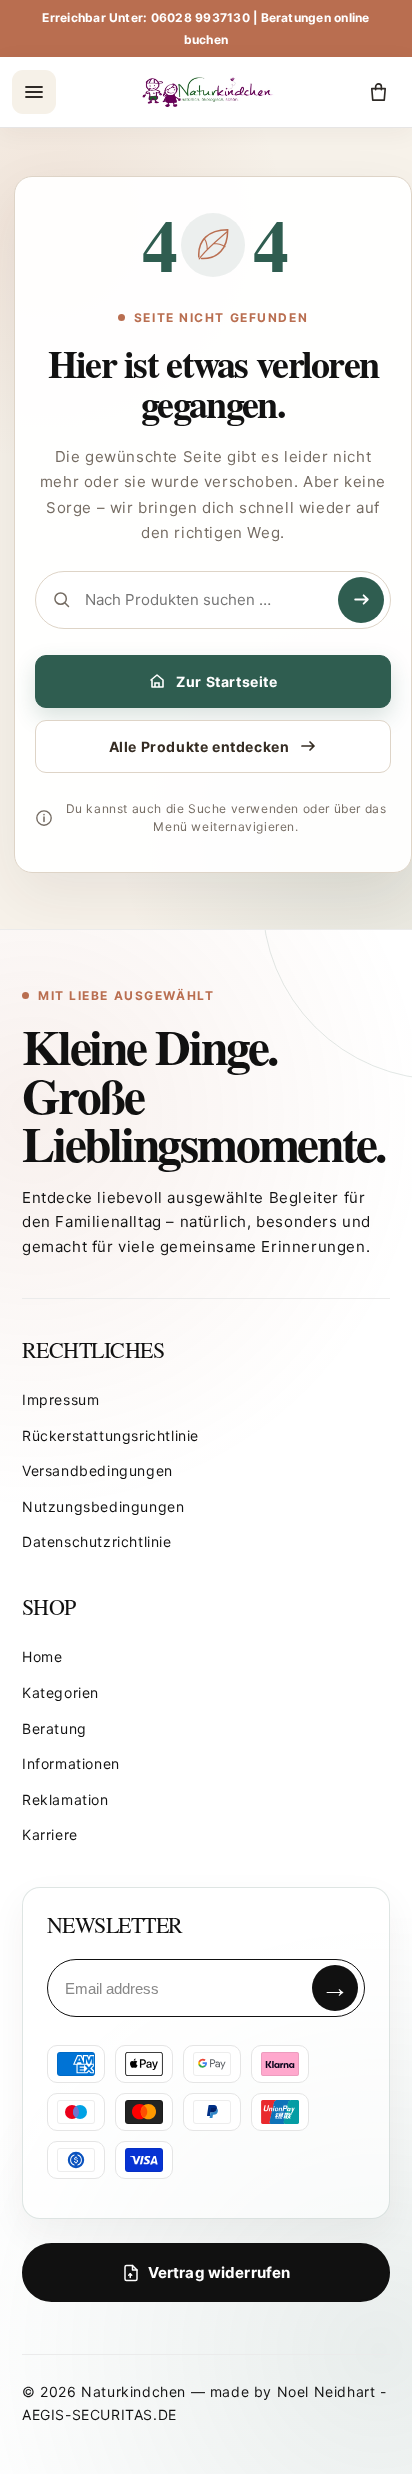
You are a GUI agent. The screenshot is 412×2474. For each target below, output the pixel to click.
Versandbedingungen (97, 1470)
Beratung (54, 1728)
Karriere (50, 1834)
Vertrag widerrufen (219, 2272)
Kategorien (60, 1692)
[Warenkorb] (378, 92)
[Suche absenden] (361, 600)
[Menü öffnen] (34, 92)
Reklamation (65, 1799)
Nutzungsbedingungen (103, 1506)
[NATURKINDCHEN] (208, 92)
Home (42, 1656)
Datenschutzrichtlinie (97, 1541)
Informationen (71, 1763)
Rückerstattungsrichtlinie (110, 1435)
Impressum (60, 1399)
